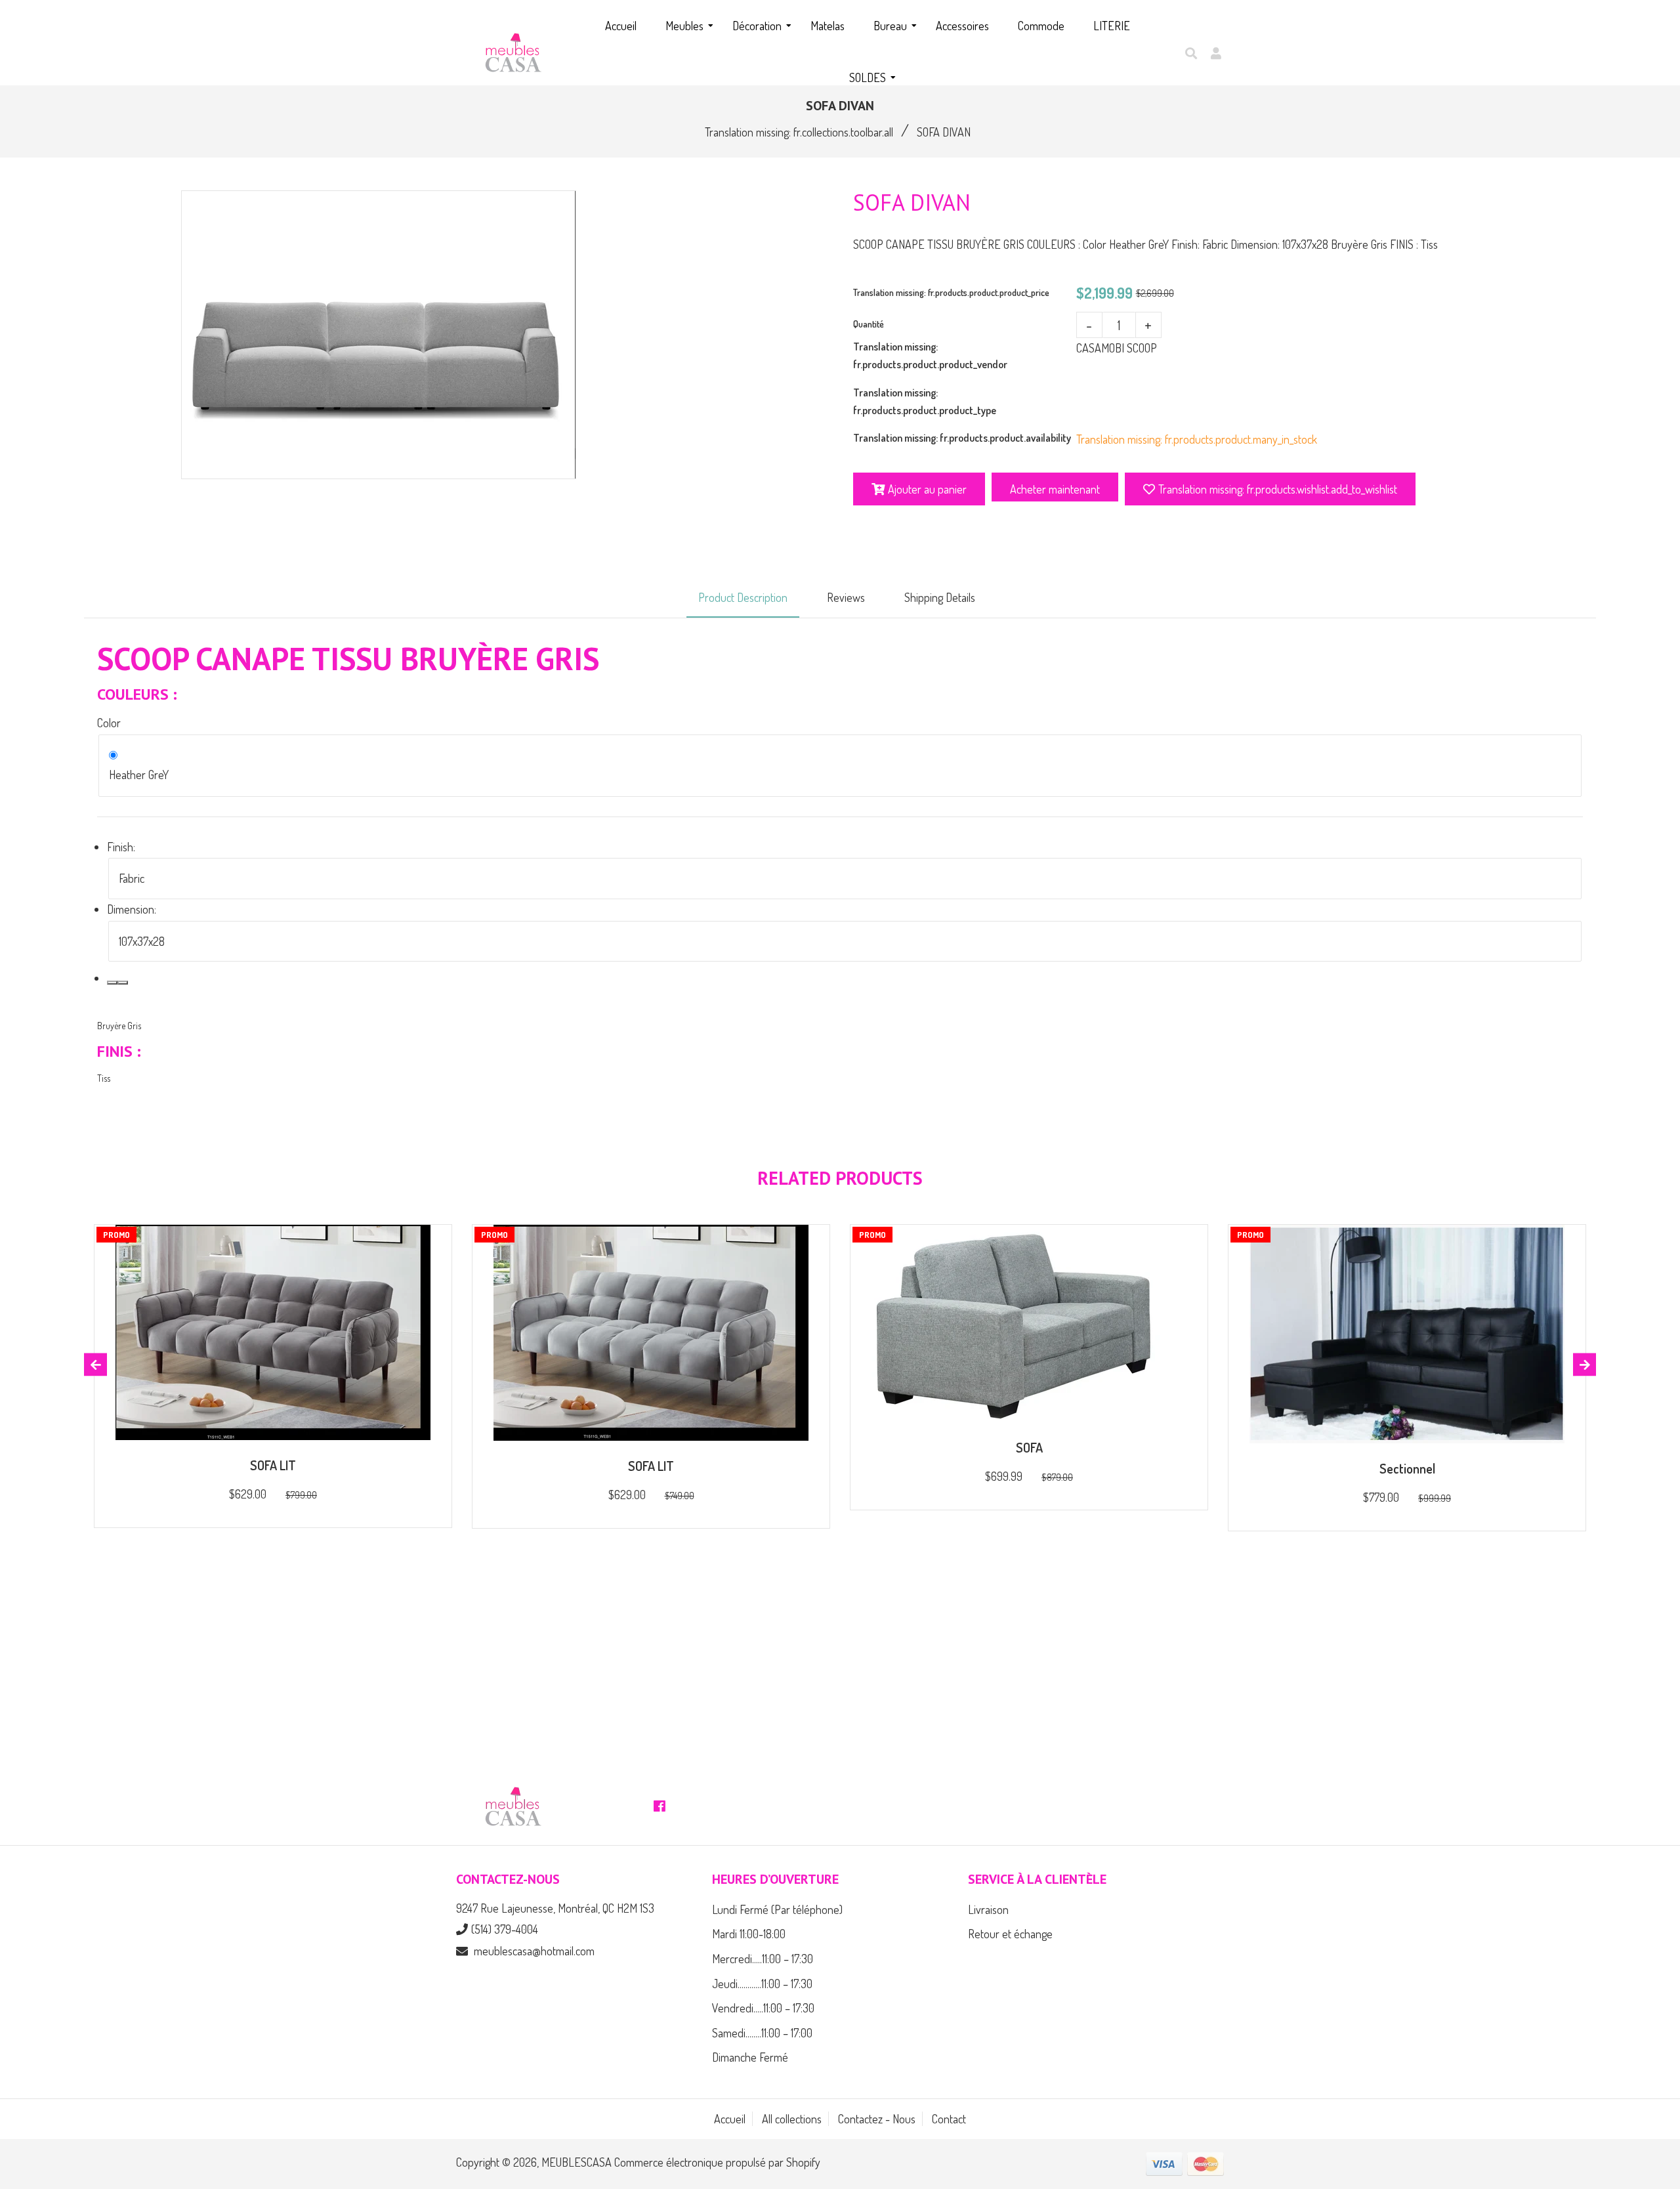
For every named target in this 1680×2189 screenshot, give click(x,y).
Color (109, 723)
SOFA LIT (273, 1465)
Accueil (730, 2119)
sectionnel (1407, 1468)
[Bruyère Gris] (112, 983)
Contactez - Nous (877, 2119)
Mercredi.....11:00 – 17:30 (763, 1959)
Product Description (743, 597)
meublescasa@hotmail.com (534, 1951)
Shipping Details (940, 597)
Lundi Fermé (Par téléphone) (777, 1909)
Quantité (869, 324)
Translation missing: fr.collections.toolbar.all (799, 132)
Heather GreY (139, 775)
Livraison (988, 1909)
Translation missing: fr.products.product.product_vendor (930, 355)
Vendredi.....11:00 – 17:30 (763, 2008)
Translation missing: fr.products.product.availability (962, 438)
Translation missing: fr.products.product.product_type (925, 401)
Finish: (121, 847)
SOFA (1029, 1447)
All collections (792, 2119)
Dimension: (132, 909)
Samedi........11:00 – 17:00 (762, 2033)
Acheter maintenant (1055, 489)
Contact (949, 2119)
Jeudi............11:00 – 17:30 (762, 1984)
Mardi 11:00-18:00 (749, 1934)
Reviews (846, 597)
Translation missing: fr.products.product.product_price (951, 292)
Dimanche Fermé (750, 2057)
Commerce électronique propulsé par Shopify (717, 2162)
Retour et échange (1010, 1934)
